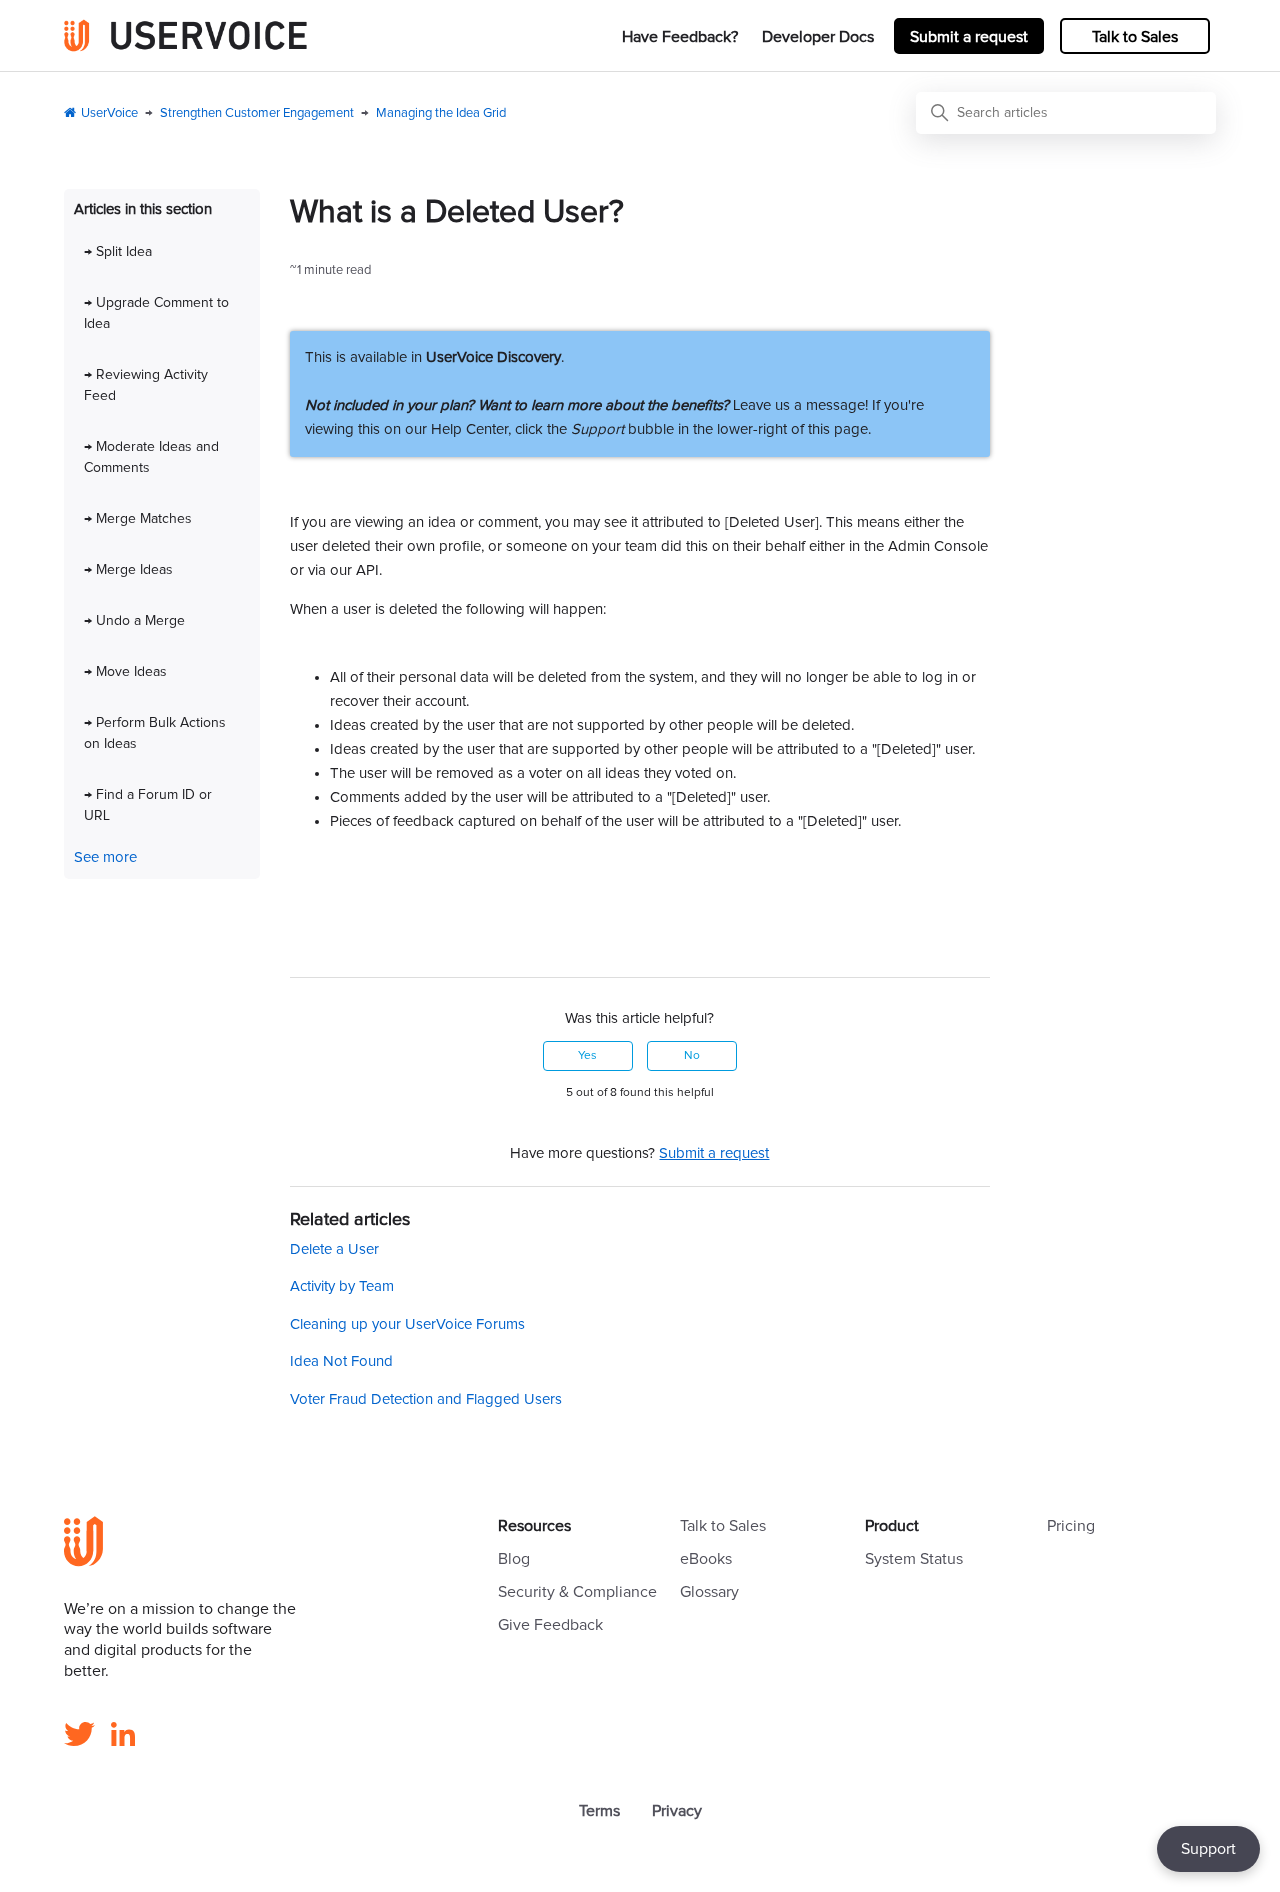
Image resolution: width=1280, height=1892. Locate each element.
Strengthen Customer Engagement (257, 113)
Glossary (709, 1592)
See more (105, 857)
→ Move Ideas (125, 672)
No (692, 1056)
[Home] (185, 35)
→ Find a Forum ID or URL (148, 805)
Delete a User (334, 1249)
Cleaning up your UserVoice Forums (407, 1324)
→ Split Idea (118, 252)
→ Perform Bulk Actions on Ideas (155, 733)
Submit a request (969, 37)
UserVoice (109, 113)
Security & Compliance (577, 1592)
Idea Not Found (341, 1361)
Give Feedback (550, 1625)
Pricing (1071, 1526)
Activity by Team (342, 1286)
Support (1208, 1849)
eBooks (706, 1559)
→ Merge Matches (138, 519)
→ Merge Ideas (128, 570)
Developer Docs (818, 37)
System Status (914, 1559)
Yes (587, 1056)
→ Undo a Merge (134, 621)
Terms (599, 1811)
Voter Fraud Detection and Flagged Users (426, 1399)
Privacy (677, 1811)
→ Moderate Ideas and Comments (151, 457)
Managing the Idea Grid (441, 113)
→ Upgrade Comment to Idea (156, 313)
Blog (514, 1559)
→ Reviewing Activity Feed (146, 385)
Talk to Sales (1135, 37)
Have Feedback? (680, 37)
